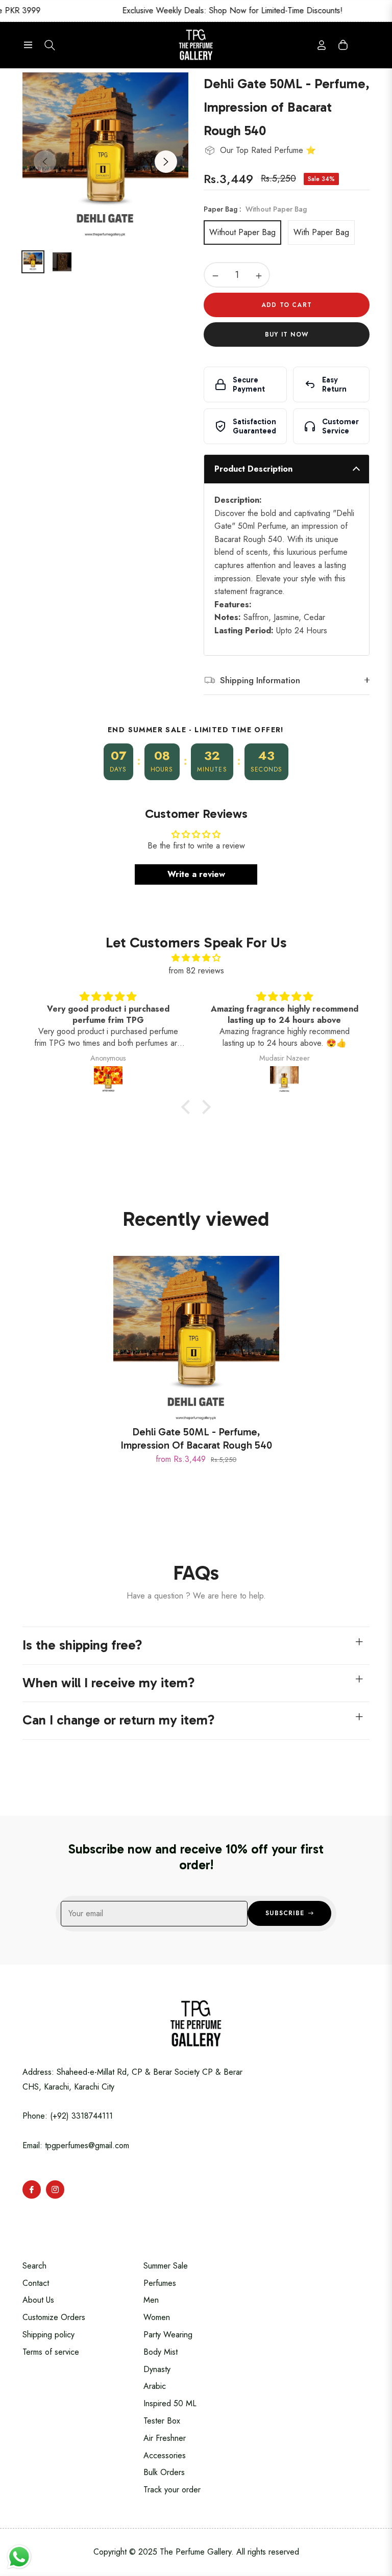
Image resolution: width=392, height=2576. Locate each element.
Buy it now (287, 334)
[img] (196, 958)
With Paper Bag (321, 232)
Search (34, 2266)
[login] (322, 45)
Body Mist (161, 2352)
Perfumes (160, 2283)
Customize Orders (54, 2317)
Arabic (155, 2386)
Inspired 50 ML (170, 2403)
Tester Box (162, 2421)
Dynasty (157, 2369)
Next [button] (166, 162)
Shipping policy (48, 2335)
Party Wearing (168, 2335)
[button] (188, 1107)
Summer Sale (166, 2266)
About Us (38, 2300)
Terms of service (51, 2352)
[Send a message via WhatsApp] (19, 2557)
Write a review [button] (196, 874)
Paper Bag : (255, 209)
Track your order (172, 2490)
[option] (105, 155)
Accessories (165, 2455)
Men (151, 2300)
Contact (36, 2283)
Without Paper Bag (242, 232)
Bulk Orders (164, 2472)
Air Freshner (165, 2438)
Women (157, 2317)
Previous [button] (45, 162)
